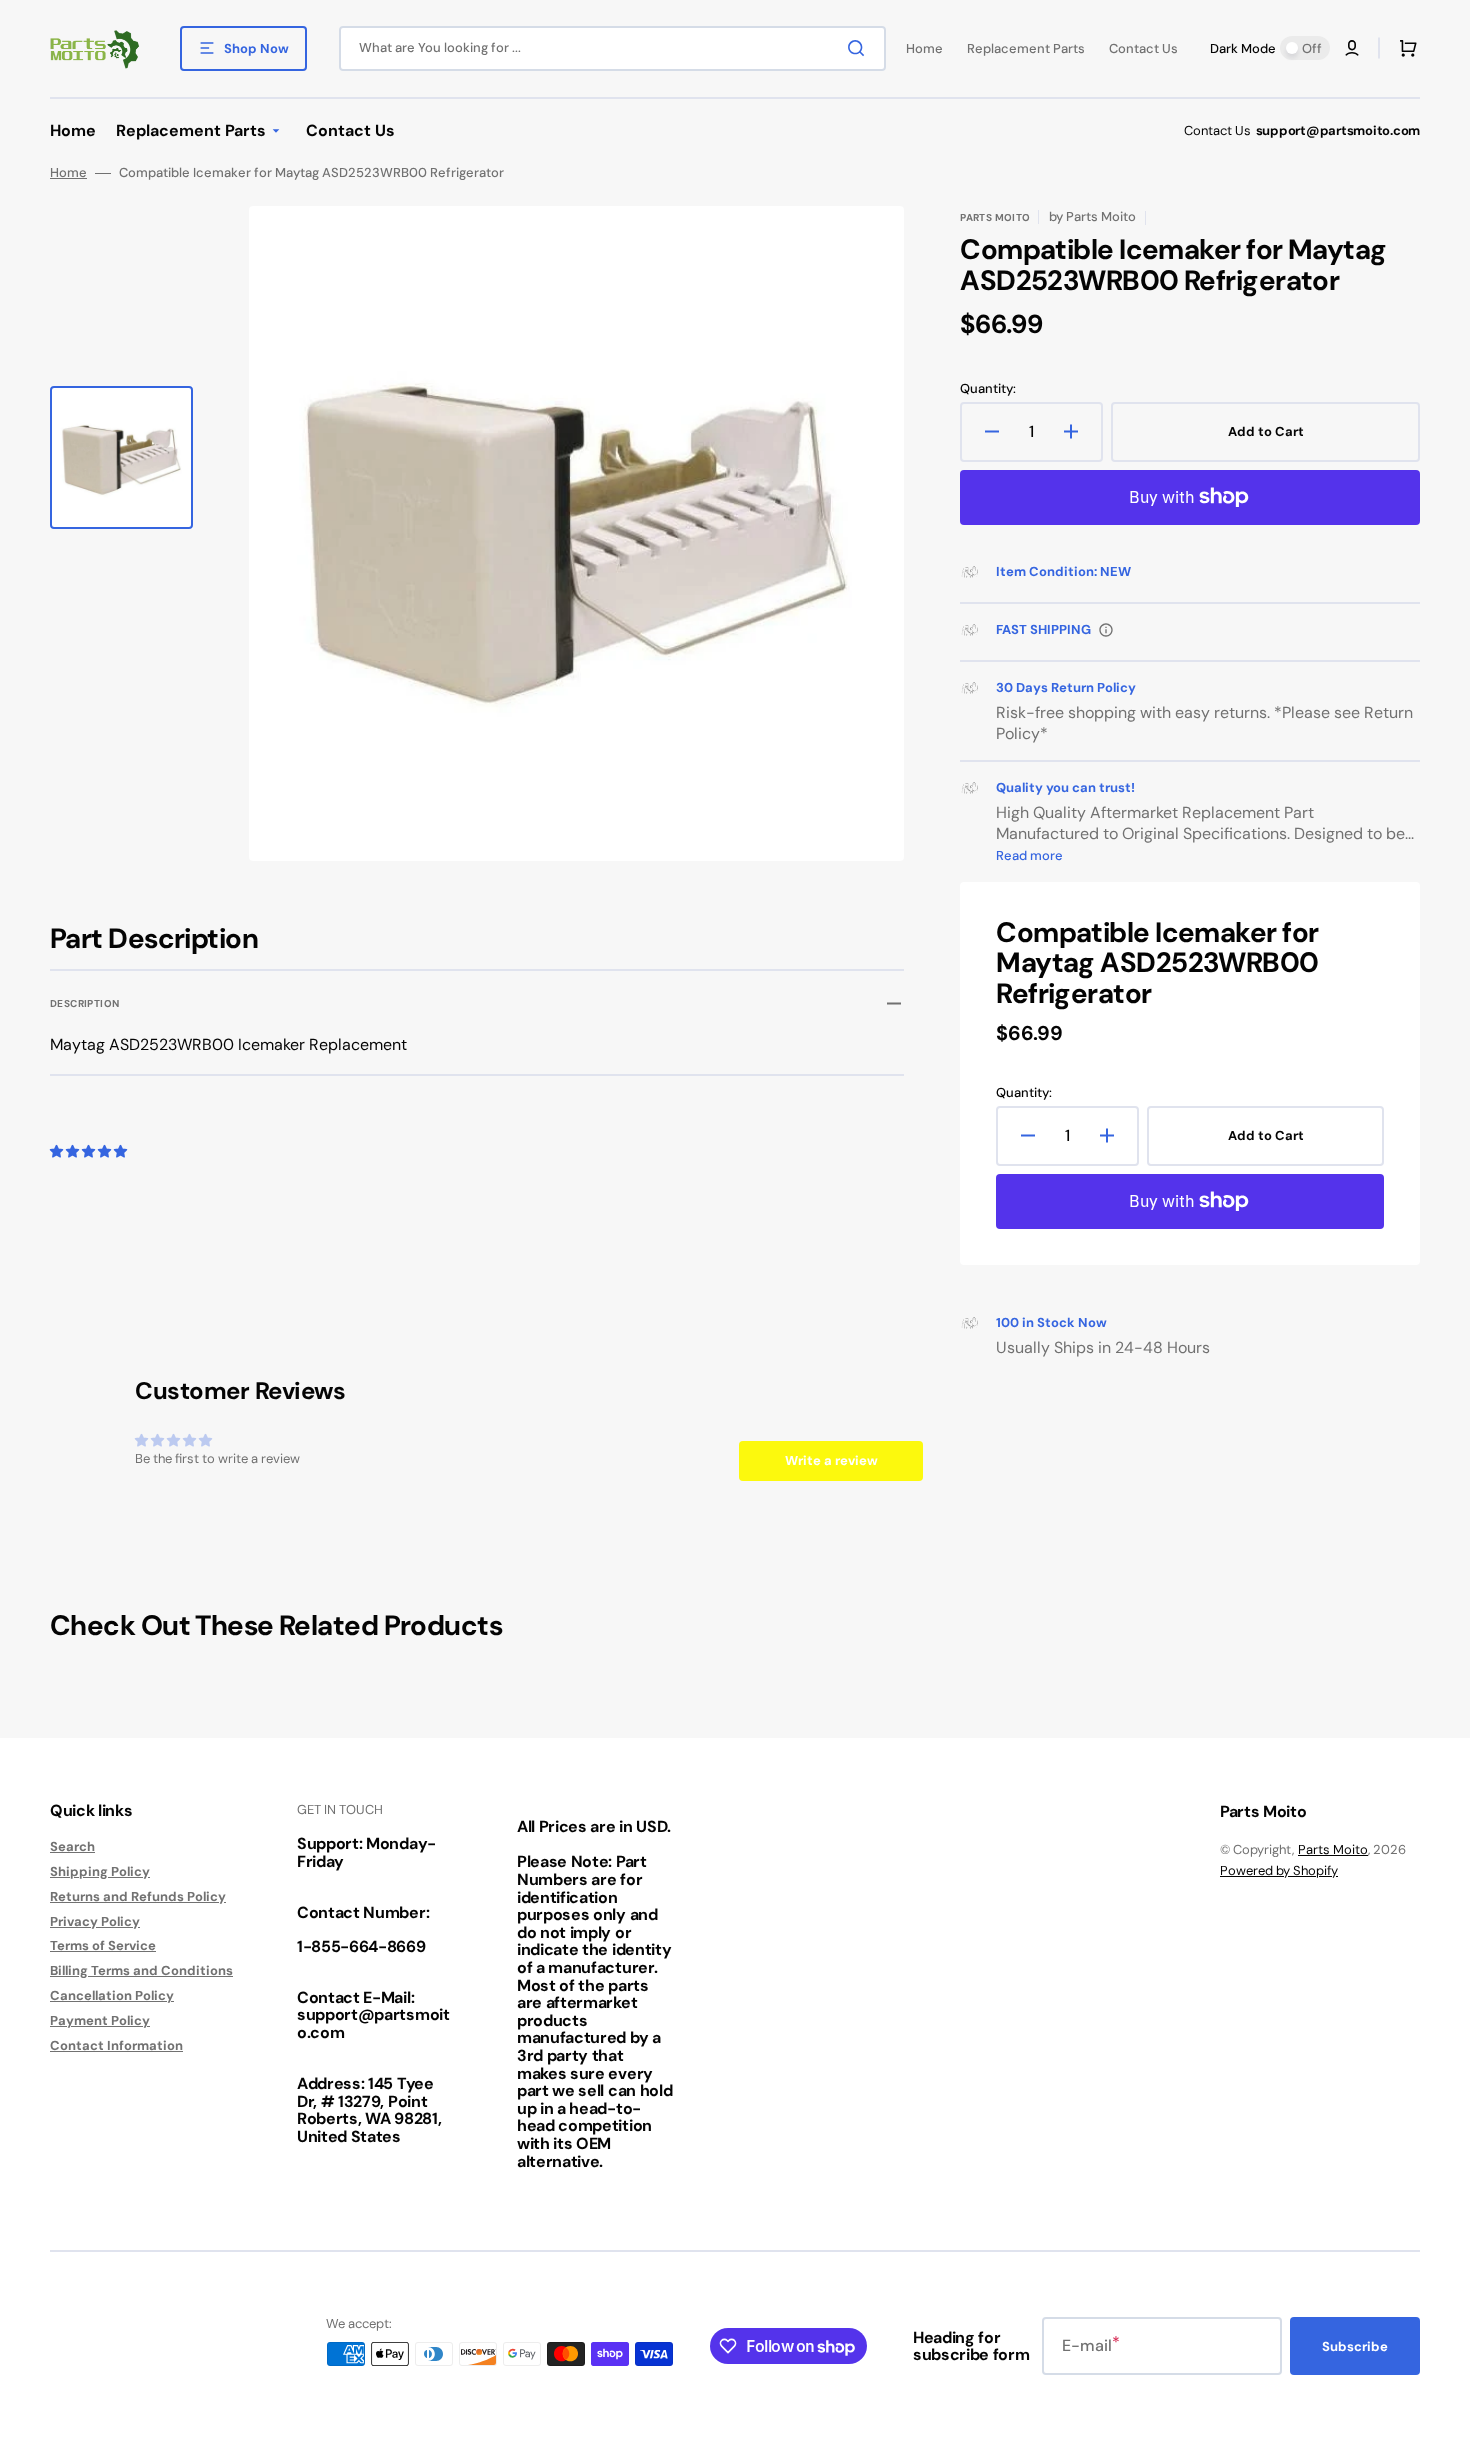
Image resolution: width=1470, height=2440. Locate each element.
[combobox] (612, 48)
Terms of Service (103, 1945)
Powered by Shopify (1279, 1870)
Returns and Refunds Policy (138, 1896)
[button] (1352, 48)
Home (68, 173)
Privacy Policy (95, 1921)
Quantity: (988, 389)
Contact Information (116, 2045)
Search (72, 1847)
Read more (1029, 855)
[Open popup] (1106, 630)
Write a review (831, 1460)
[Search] (860, 48)
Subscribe (1355, 2346)
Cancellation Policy (112, 1995)
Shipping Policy (100, 1871)
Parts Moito (1333, 1849)
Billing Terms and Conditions (141, 1970)
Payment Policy (100, 2020)
